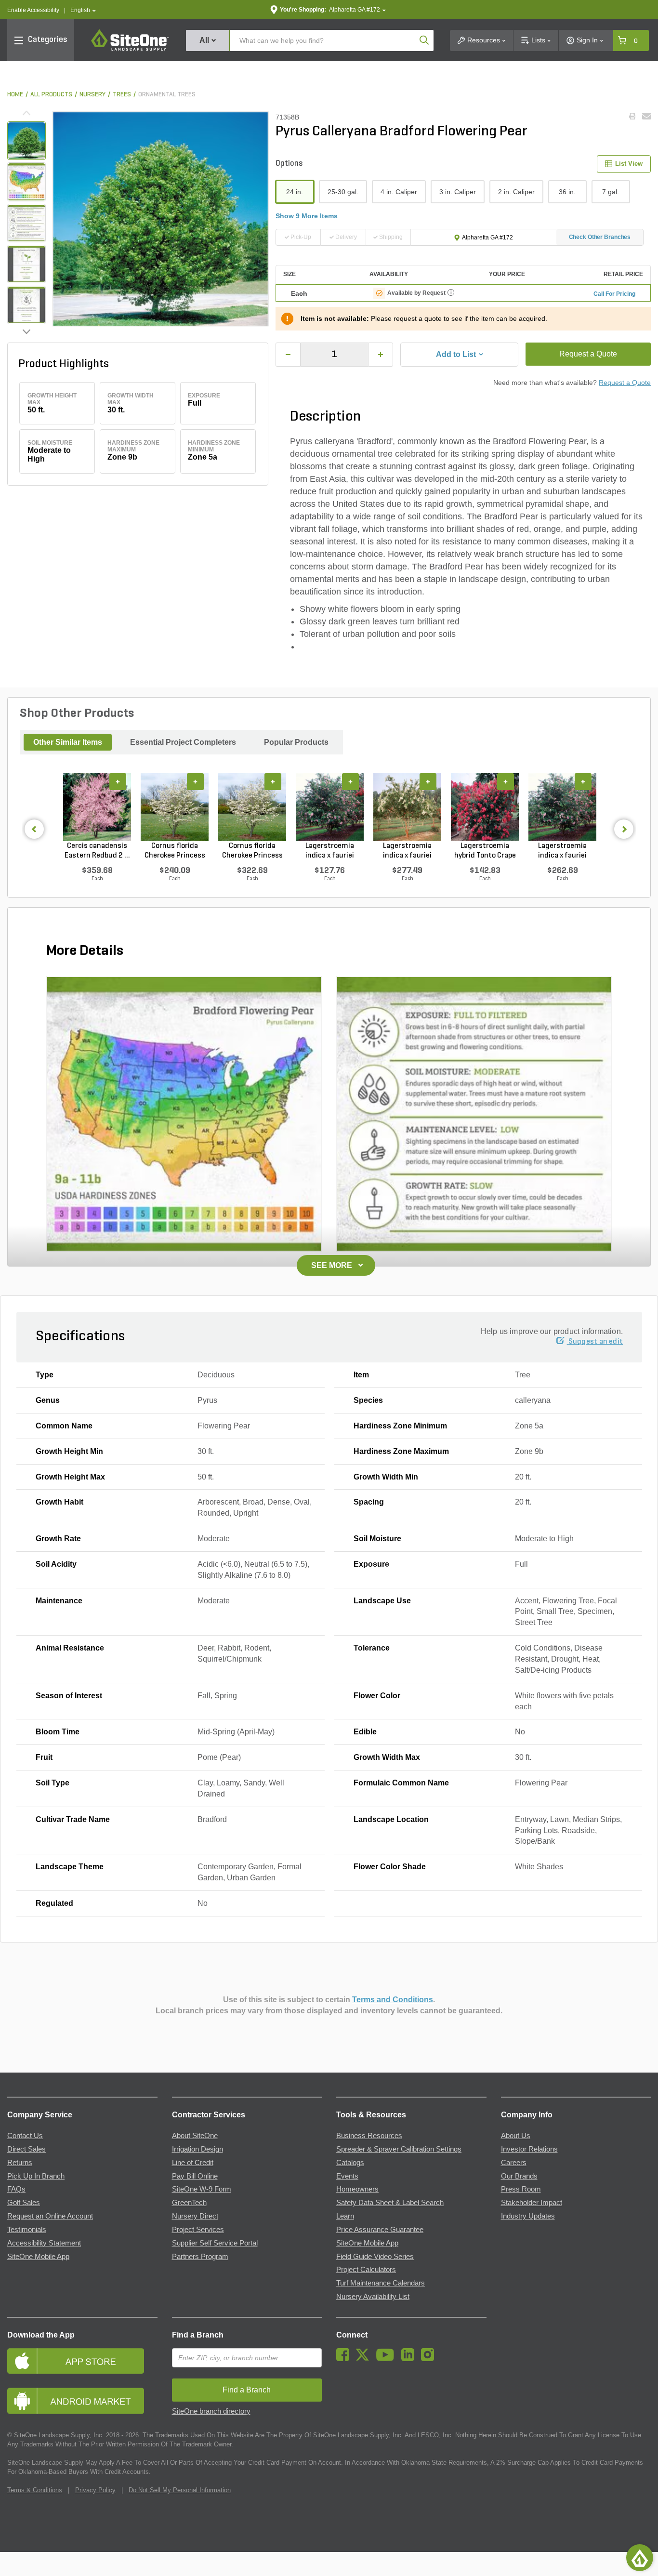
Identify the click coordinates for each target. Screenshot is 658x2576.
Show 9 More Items (307, 216)
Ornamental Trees (167, 95)
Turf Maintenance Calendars (381, 2283)
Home (15, 95)
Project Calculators (366, 2270)
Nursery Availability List (373, 2297)
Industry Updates (528, 2216)
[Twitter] (365, 2359)
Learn (345, 2216)
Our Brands (519, 2176)
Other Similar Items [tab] (68, 742)
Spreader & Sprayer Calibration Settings (399, 2149)
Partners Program (200, 2257)
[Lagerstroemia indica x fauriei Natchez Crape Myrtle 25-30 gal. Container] (407, 807)
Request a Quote (588, 354)
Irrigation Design (197, 2149)
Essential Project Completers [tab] (183, 742)
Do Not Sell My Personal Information (180, 2490)
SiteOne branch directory (211, 2411)
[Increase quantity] (381, 355)
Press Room (521, 2189)
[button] (83, 10)
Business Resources (369, 2136)
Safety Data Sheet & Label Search (390, 2203)
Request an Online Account (50, 2216)
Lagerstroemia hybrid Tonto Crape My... (485, 851)
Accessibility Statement (44, 2243)
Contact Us (25, 2136)
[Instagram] (430, 2359)
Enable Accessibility (33, 10)
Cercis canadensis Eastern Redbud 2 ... (97, 851)
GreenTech (189, 2203)
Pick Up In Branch (36, 2176)
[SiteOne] (130, 49)
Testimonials (27, 2230)
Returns (20, 2163)
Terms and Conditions (393, 2000)
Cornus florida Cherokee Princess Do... (175, 851)
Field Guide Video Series (375, 2257)
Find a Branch (198, 2335)
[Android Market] (82, 2401)
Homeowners (357, 2189)
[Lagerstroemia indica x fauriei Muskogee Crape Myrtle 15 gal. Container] (330, 807)
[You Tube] (388, 2359)
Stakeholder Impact (532, 2203)
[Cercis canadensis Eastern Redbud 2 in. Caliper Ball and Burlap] (97, 807)
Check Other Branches (600, 237)
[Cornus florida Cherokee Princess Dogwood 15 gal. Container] (175, 807)
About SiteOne (195, 2136)
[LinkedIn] (410, 2359)
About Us (516, 2136)
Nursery (92, 95)
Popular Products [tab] (296, 742)
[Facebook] (345, 2359)
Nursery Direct (195, 2216)
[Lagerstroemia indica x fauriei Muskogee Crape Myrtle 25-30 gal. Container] (562, 807)
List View (629, 164)
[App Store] (82, 2361)
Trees (122, 95)
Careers (514, 2163)
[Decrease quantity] (288, 355)
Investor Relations (529, 2149)
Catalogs (350, 2163)
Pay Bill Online (195, 2176)
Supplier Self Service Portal (215, 2243)
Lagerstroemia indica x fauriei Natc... (407, 851)
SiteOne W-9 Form (202, 2189)
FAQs (16, 2189)
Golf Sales (24, 2203)
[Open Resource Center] (640, 2558)
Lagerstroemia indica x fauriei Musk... (330, 851)
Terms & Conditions (35, 2490)
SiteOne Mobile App (38, 2257)
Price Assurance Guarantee (380, 2230)
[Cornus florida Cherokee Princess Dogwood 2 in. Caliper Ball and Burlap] (252, 807)
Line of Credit (193, 2163)
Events (347, 2176)
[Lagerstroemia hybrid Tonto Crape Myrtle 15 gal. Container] (485, 807)
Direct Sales (26, 2149)
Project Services (198, 2230)
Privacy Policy (95, 2490)
